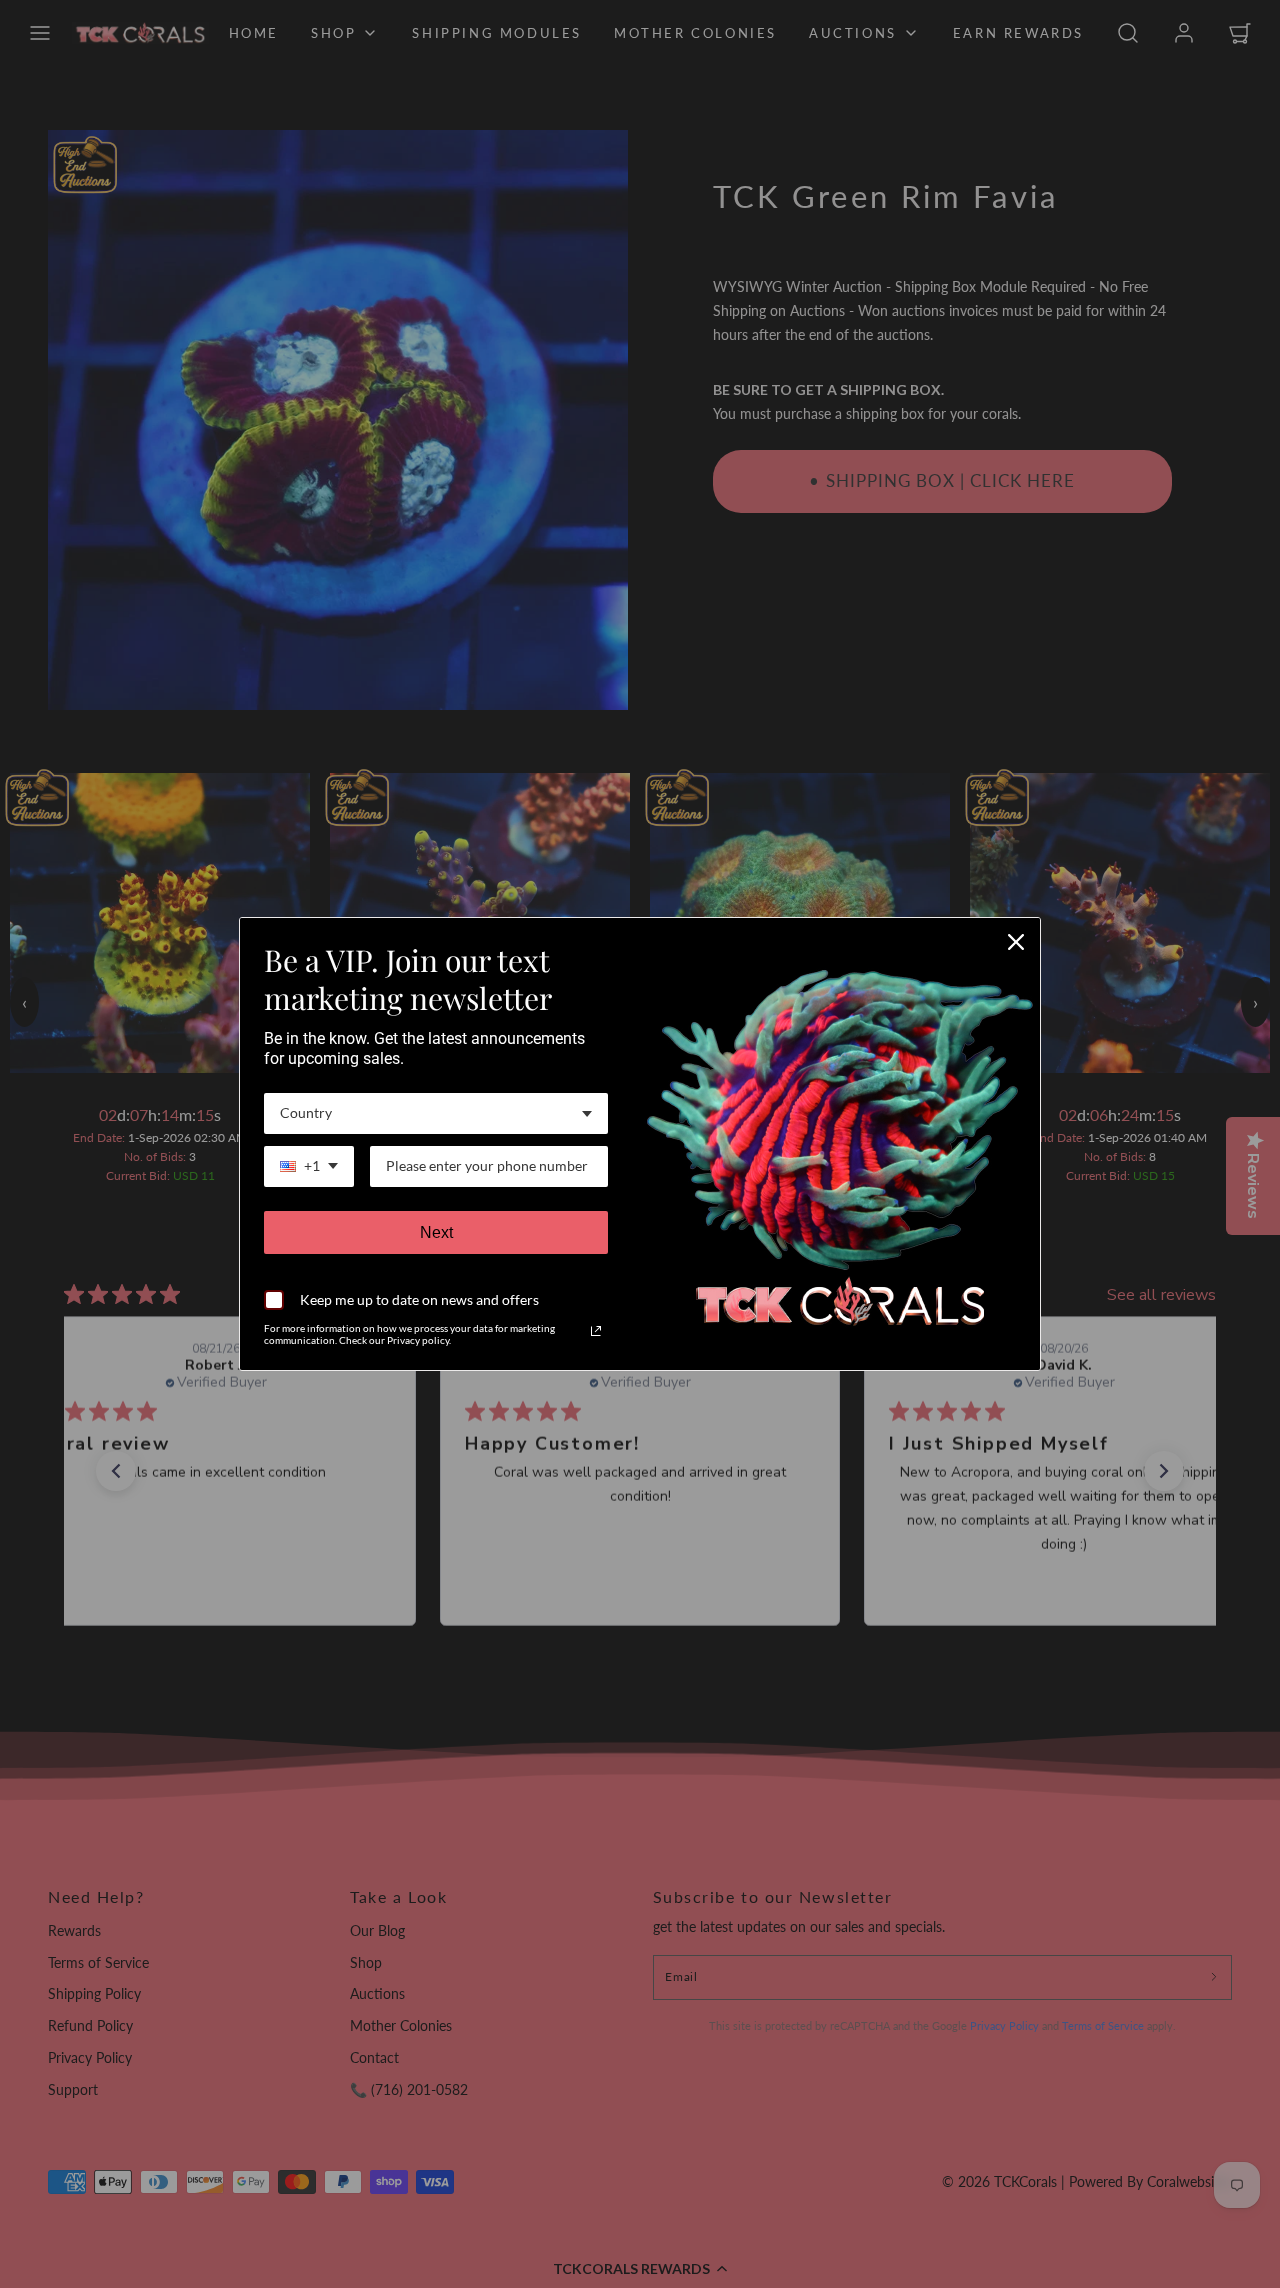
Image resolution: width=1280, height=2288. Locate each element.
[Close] (1016, 942)
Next (436, 1232)
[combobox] (436, 1113)
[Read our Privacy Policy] (596, 1331)
